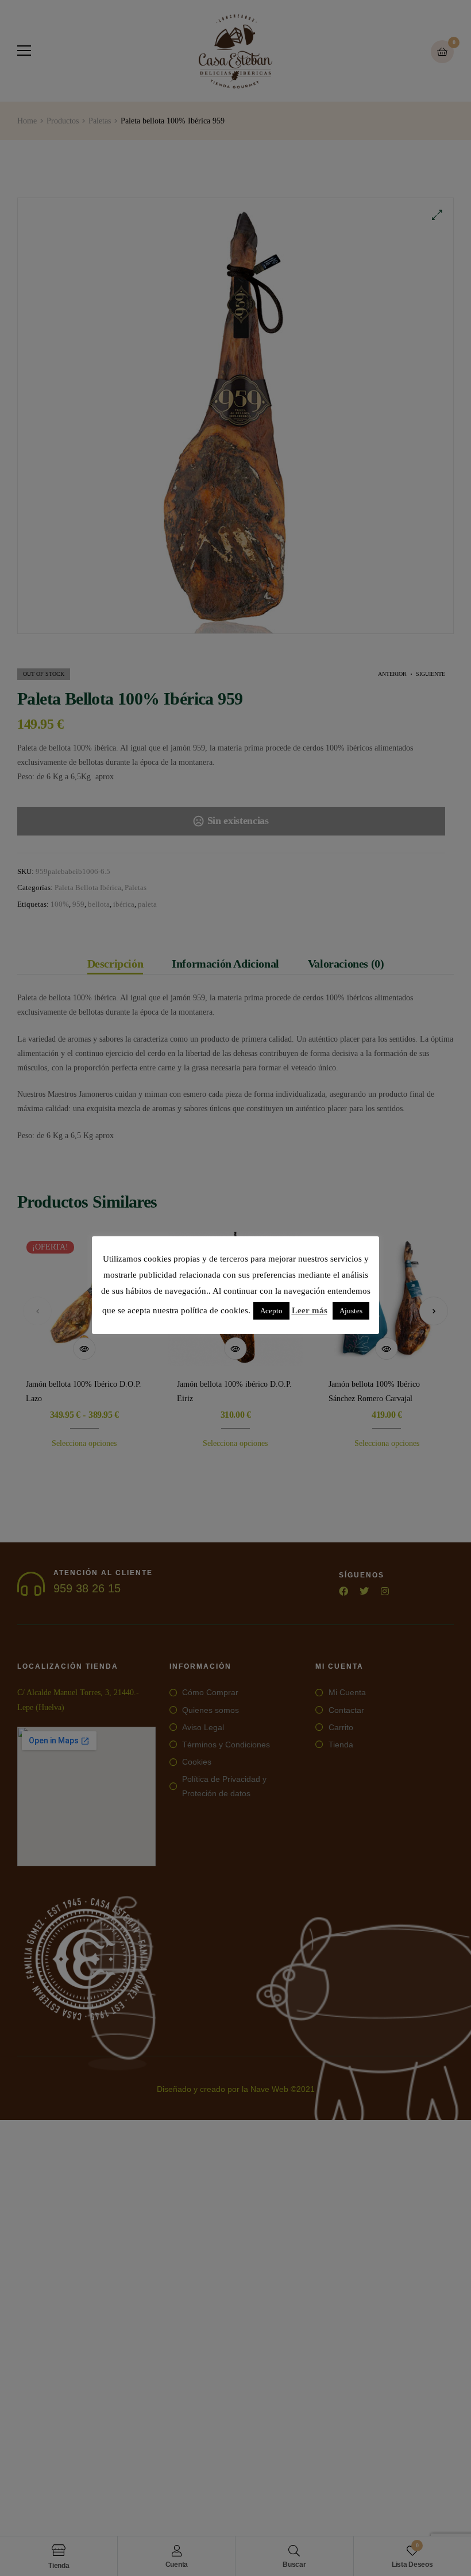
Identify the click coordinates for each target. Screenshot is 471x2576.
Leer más (310, 1310)
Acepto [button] (271, 1311)
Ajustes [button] (351, 1311)
